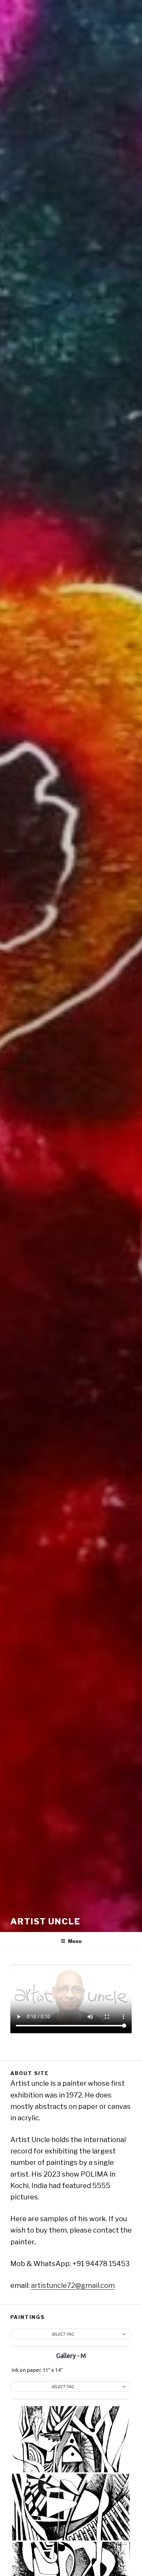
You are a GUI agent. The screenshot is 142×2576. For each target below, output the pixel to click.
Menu (75, 1941)
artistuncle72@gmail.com (73, 2285)
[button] (71, 2334)
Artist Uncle (45, 1921)
